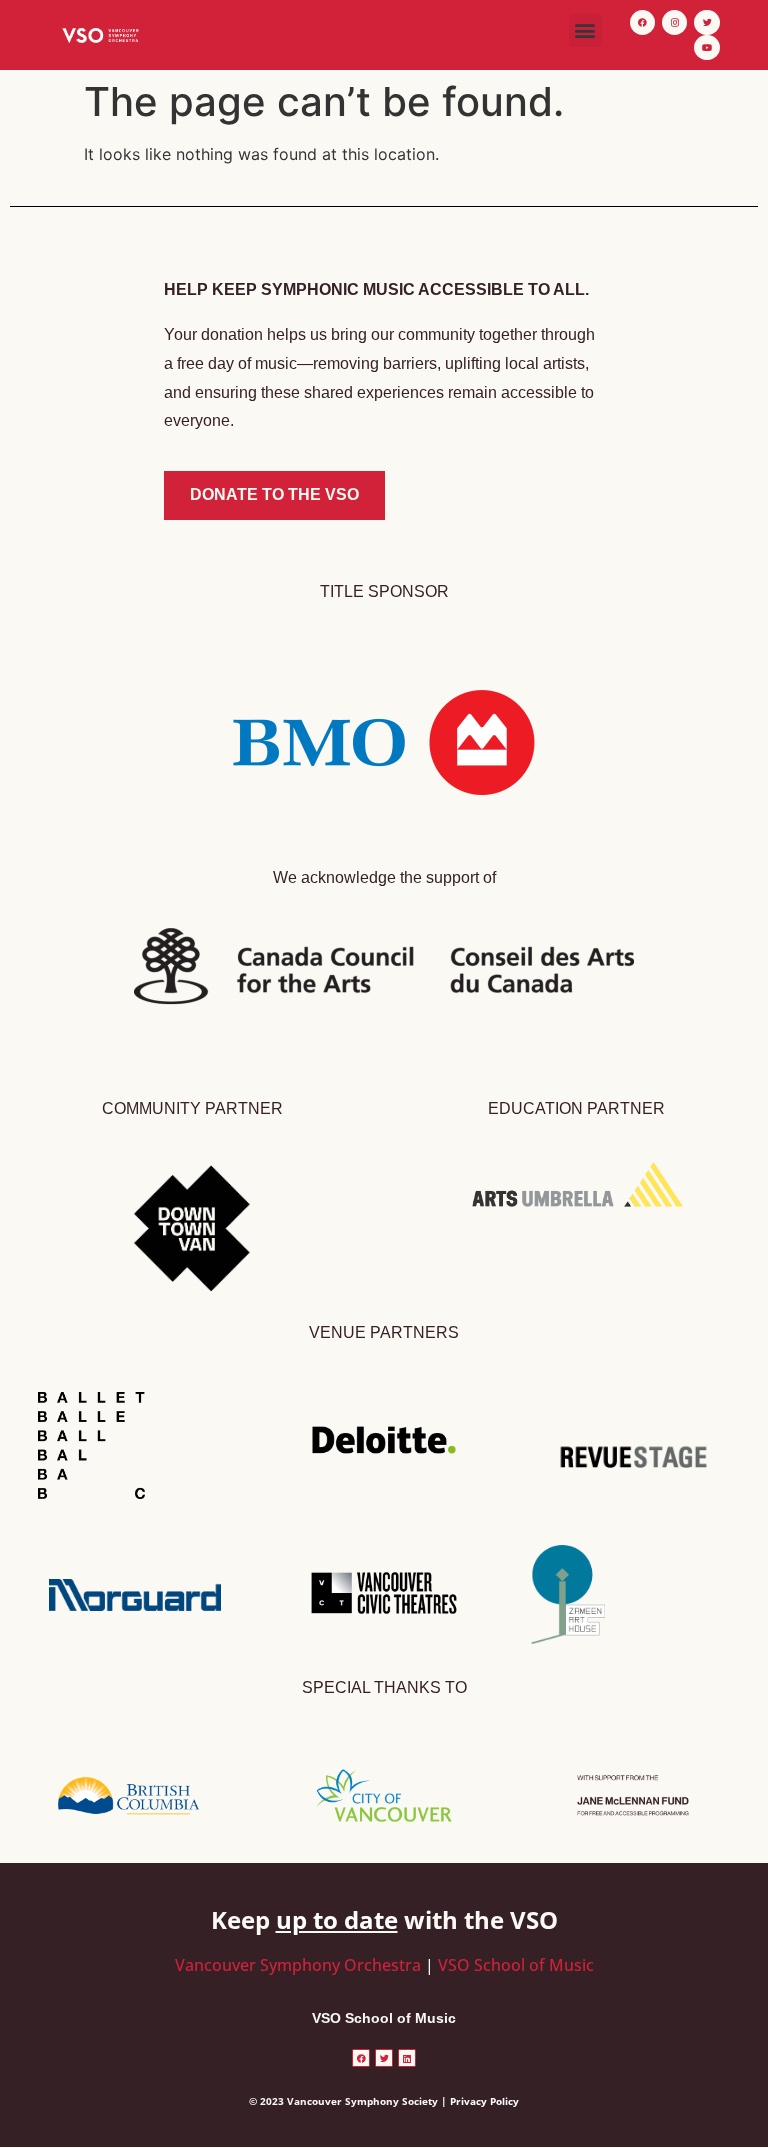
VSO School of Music (516, 1965)
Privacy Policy (484, 2101)
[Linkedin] (407, 2058)
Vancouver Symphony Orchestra (298, 1965)
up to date (337, 1919)
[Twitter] (706, 22)
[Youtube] (706, 47)
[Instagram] (674, 22)
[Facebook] (642, 22)
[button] (585, 30)
